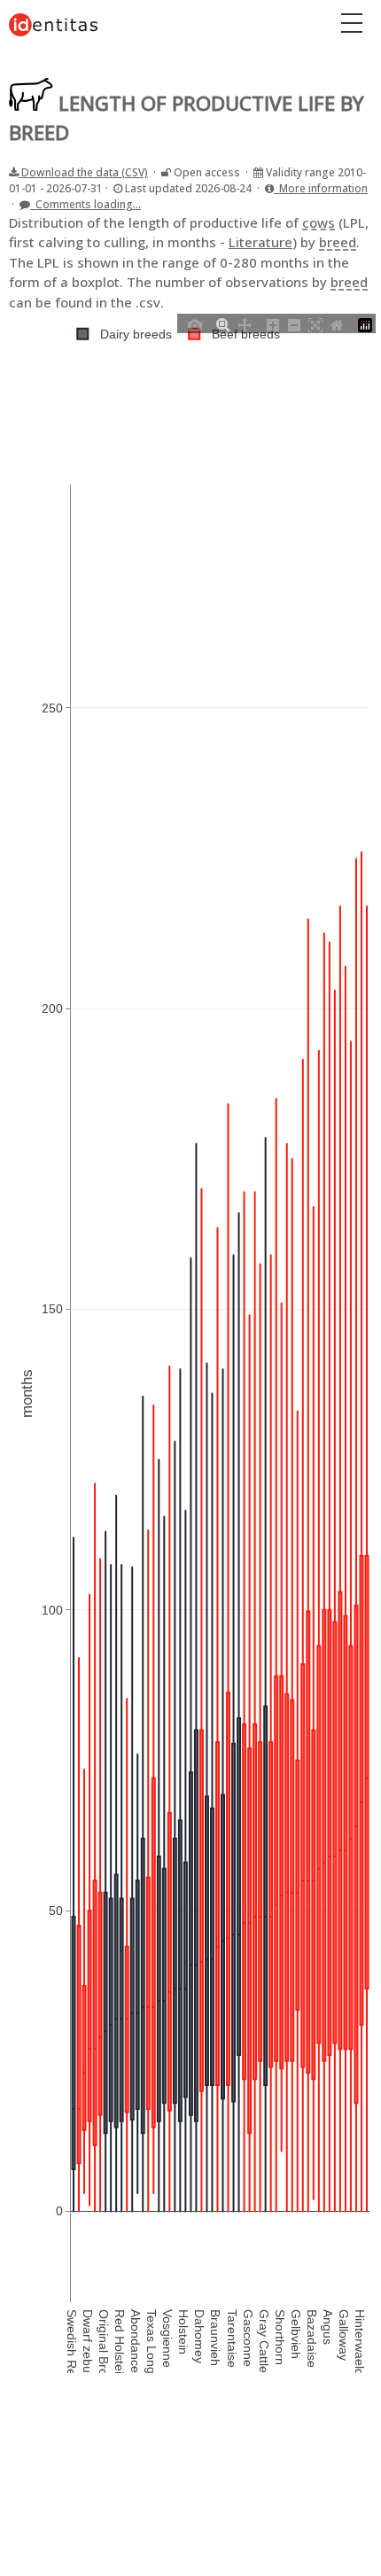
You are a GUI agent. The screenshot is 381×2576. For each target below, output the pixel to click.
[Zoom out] (294, 323)
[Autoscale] (315, 323)
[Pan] (245, 323)
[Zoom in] (273, 323)
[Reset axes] (337, 323)
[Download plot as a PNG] (195, 323)
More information (321, 188)
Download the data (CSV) (83, 172)
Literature (260, 242)
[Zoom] (223, 323)
